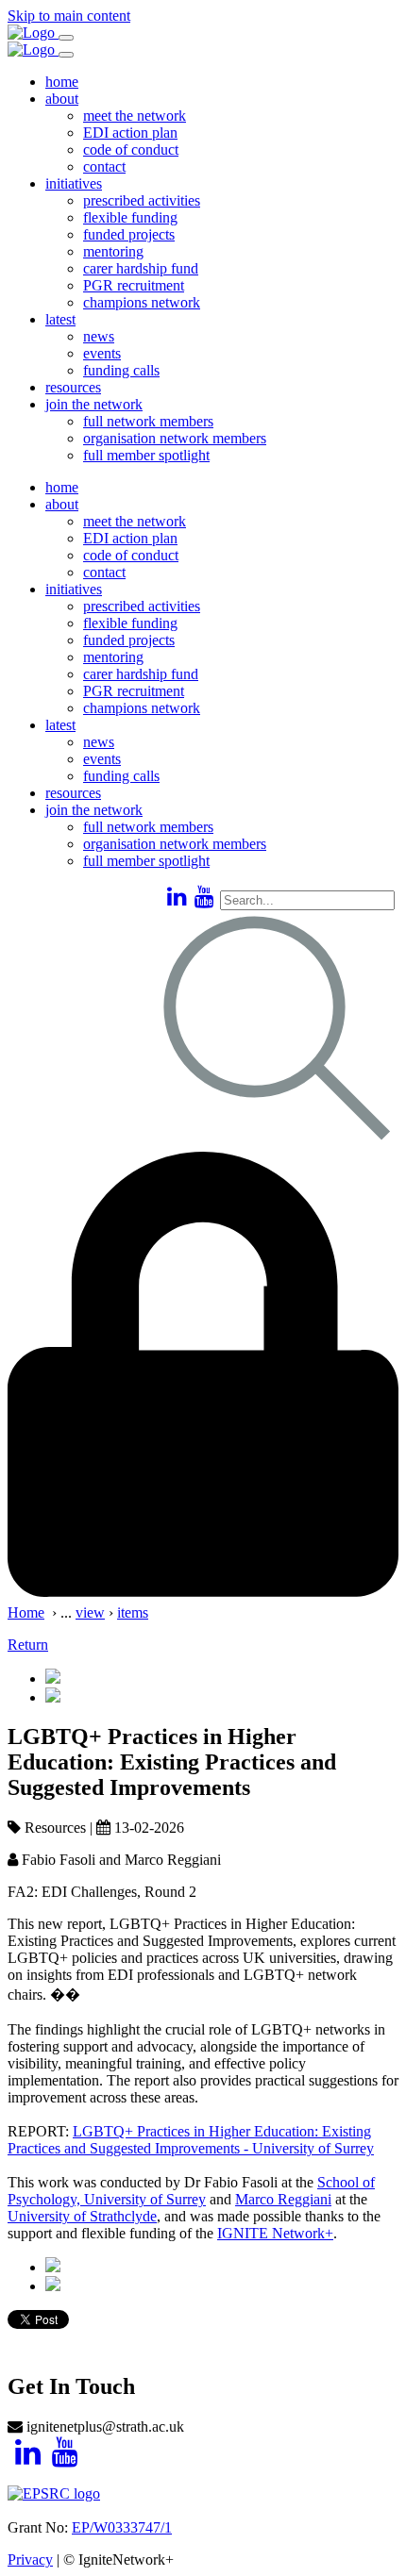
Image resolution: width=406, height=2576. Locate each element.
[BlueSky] (160, 897)
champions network (142, 302)
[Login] (203, 1595)
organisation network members (175, 438)
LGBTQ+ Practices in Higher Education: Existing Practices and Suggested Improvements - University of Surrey (191, 2140)
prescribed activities (142, 200)
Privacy (30, 2559)
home (62, 82)
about (62, 99)
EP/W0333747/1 (122, 2527)
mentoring (113, 251)
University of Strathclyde (82, 2216)
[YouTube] (204, 897)
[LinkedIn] (177, 897)
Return (28, 1645)
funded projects (129, 234)
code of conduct (131, 150)
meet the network (135, 116)
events (102, 353)
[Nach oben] (17, 2346)
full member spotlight (146, 455)
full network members (148, 421)
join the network (94, 404)
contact (104, 166)
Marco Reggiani (283, 2199)
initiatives (74, 183)
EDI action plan (130, 133)
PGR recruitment (134, 285)
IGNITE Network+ (275, 2233)
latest (60, 319)
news (99, 336)
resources (73, 387)
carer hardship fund (141, 268)
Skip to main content (69, 16)
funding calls (121, 370)
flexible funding (130, 217)
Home (26, 1612)
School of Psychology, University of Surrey (191, 2191)
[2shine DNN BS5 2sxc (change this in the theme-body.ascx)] (33, 33)
